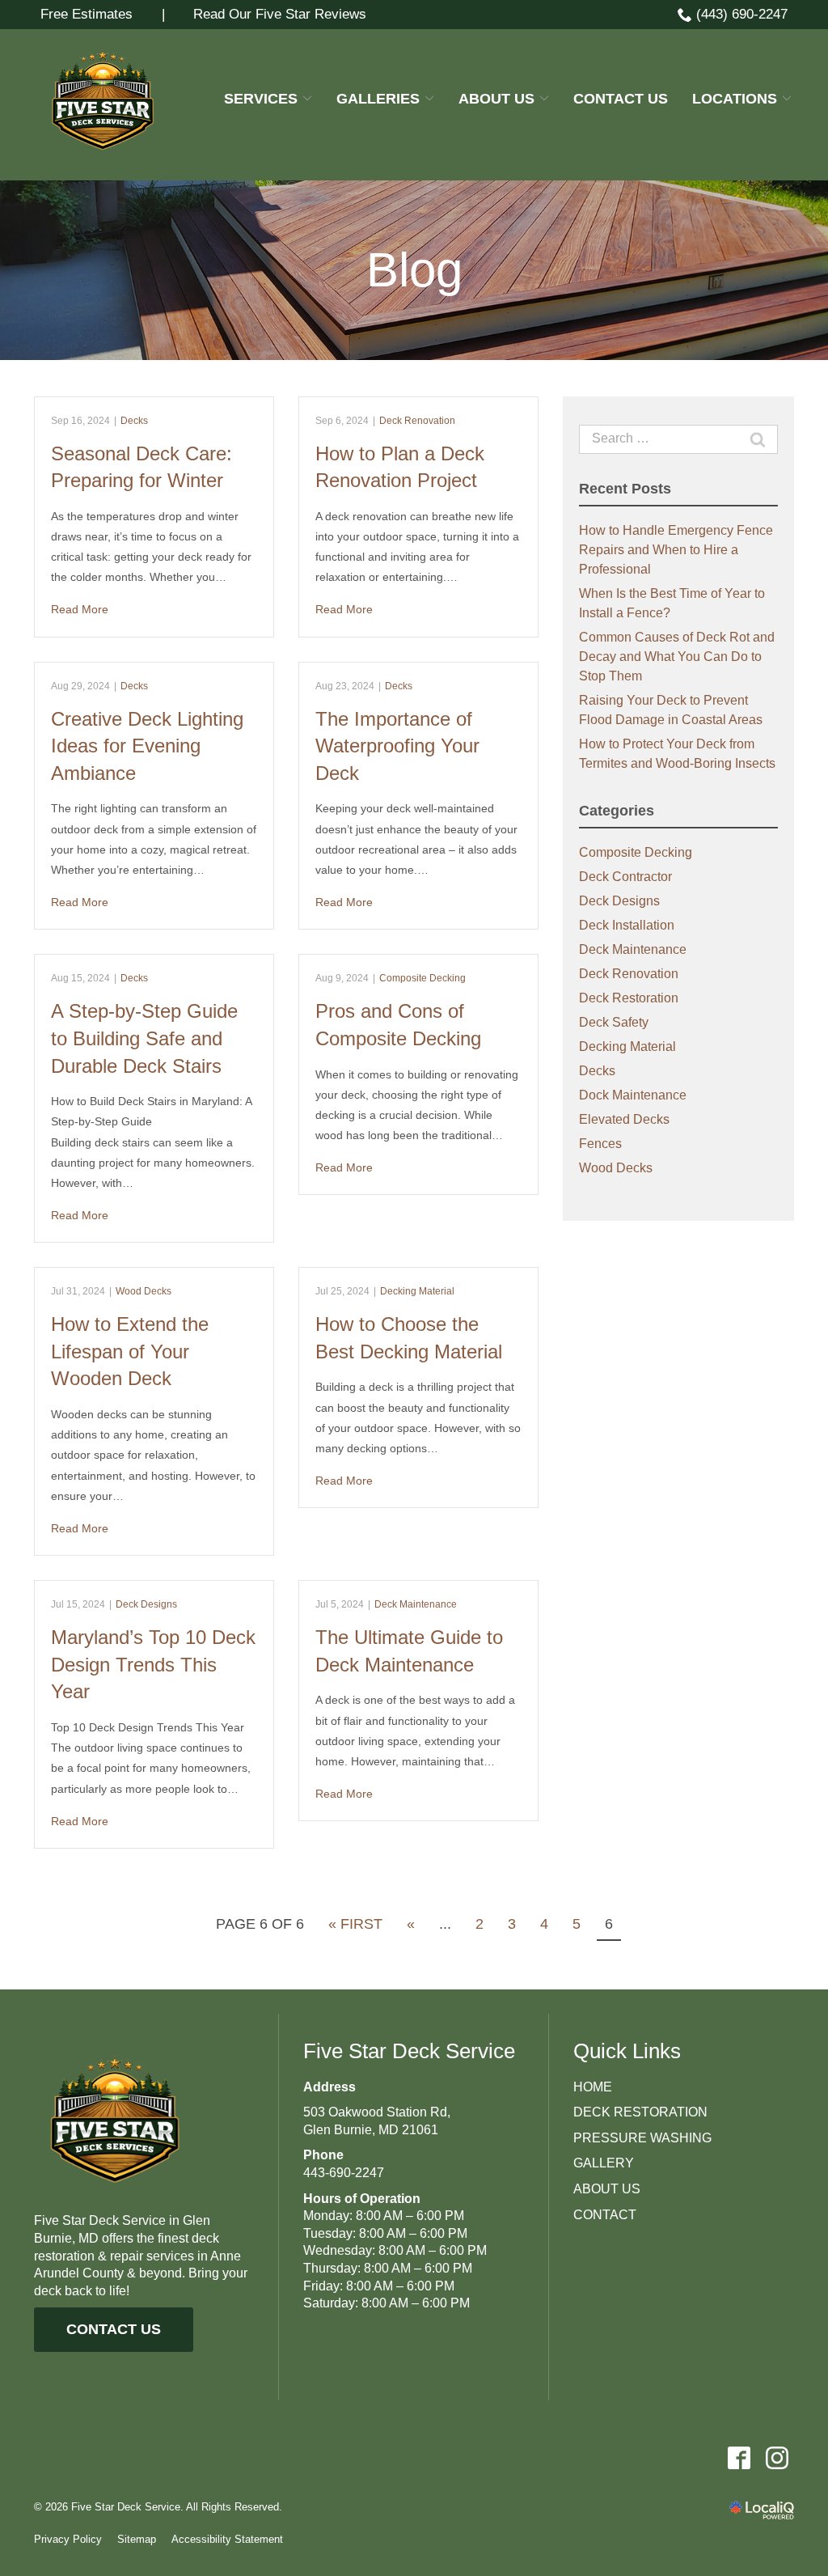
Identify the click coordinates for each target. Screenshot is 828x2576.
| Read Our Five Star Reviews (256, 14)
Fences (600, 1144)
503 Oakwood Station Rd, (377, 2112)
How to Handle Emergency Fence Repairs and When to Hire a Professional (676, 550)
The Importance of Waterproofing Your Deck (397, 746)
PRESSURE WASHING (642, 2138)
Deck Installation (627, 925)
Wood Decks (144, 1291)
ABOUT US (607, 2189)
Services (261, 99)
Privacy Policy (68, 2539)
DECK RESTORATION (640, 2112)
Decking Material (417, 1291)
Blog (414, 270)
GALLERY (604, 2163)
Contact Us (621, 99)
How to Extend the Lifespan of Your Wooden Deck (130, 1351)
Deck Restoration (629, 998)
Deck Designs (146, 1604)
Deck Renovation (417, 421)
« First (355, 1924)
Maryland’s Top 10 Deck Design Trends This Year (153, 1664)
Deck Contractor (625, 877)
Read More (80, 609)
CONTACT (605, 2215)
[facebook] (739, 2458)
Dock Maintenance (633, 1095)
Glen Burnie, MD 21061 (371, 2130)
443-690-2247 (344, 2173)
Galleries (378, 99)
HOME (593, 2087)
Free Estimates (87, 14)
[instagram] (777, 2458)
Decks (134, 421)
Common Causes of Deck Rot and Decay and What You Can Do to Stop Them (677, 657)
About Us (496, 99)
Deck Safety (614, 1022)
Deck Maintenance (416, 1604)
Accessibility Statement (227, 2539)
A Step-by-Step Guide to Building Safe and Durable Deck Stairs (144, 1038)
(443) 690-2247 (742, 14)
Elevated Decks (624, 1119)
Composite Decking (422, 978)
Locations (735, 99)
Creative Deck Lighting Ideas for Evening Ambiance (147, 746)
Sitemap (137, 2539)
